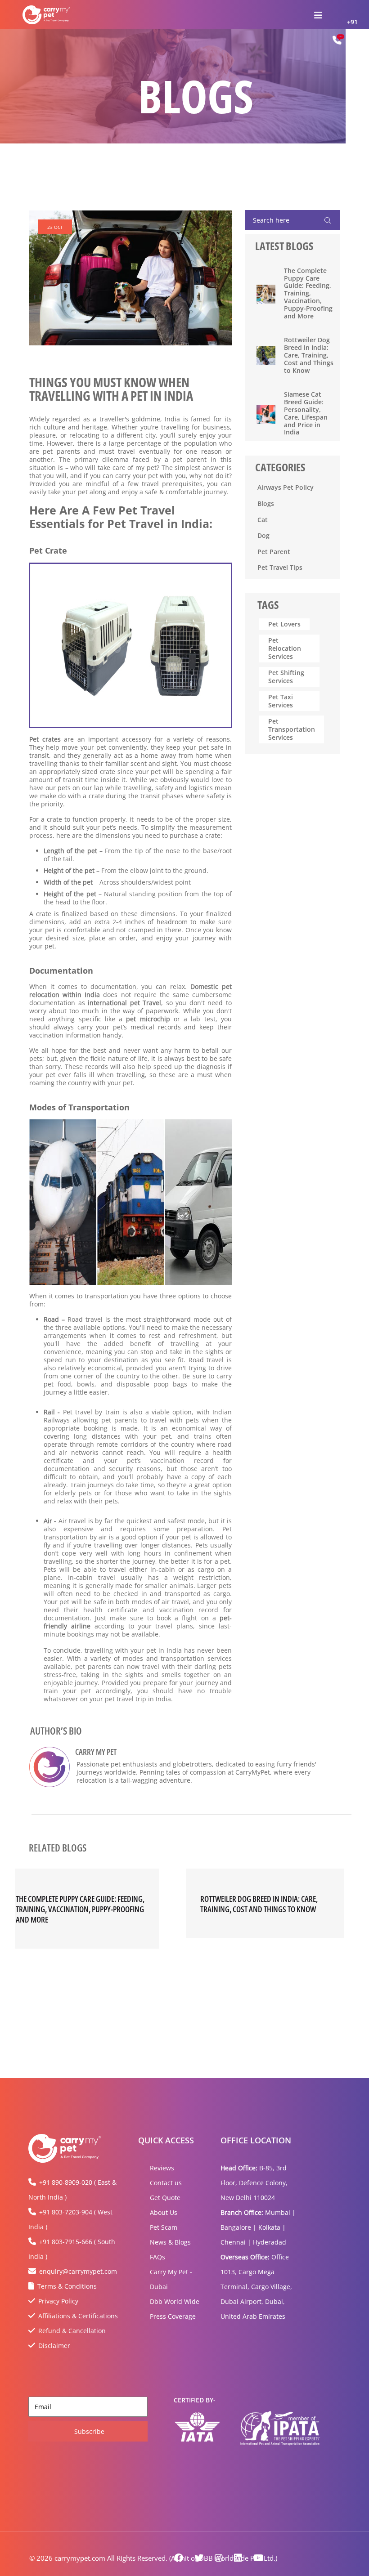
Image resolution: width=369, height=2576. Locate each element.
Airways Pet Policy (286, 487)
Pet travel (78, 1412)
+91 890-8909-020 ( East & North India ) (72, 2190)
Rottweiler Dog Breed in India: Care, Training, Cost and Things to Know (309, 355)
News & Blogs (170, 2242)
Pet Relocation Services (285, 648)
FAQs (157, 2257)
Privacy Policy (58, 2301)
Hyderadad (270, 2242)
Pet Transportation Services (292, 729)
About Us (164, 2212)
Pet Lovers (284, 624)
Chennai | (236, 2242)
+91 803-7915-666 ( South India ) (72, 2249)
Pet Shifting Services (286, 677)
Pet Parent (274, 552)
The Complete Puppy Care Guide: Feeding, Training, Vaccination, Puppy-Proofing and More (308, 294)
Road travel (85, 1319)
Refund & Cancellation (72, 2331)
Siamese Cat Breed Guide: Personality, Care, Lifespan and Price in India (306, 414)
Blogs (266, 503)
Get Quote (165, 2198)
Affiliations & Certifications (78, 2316)
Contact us (166, 2183)
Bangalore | (238, 2227)
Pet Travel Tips (280, 567)
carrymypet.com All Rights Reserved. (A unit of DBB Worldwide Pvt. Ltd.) (166, 2558)
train (112, 1412)
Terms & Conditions (67, 2286)
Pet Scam (164, 2227)
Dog (263, 535)
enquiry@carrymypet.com (78, 2271)
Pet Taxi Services (281, 701)
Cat (263, 520)
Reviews (162, 2168)
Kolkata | (272, 2227)
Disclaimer (54, 2346)
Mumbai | (280, 2212)
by (99, 1412)
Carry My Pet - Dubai (171, 2279)
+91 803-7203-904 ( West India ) (70, 2219)
